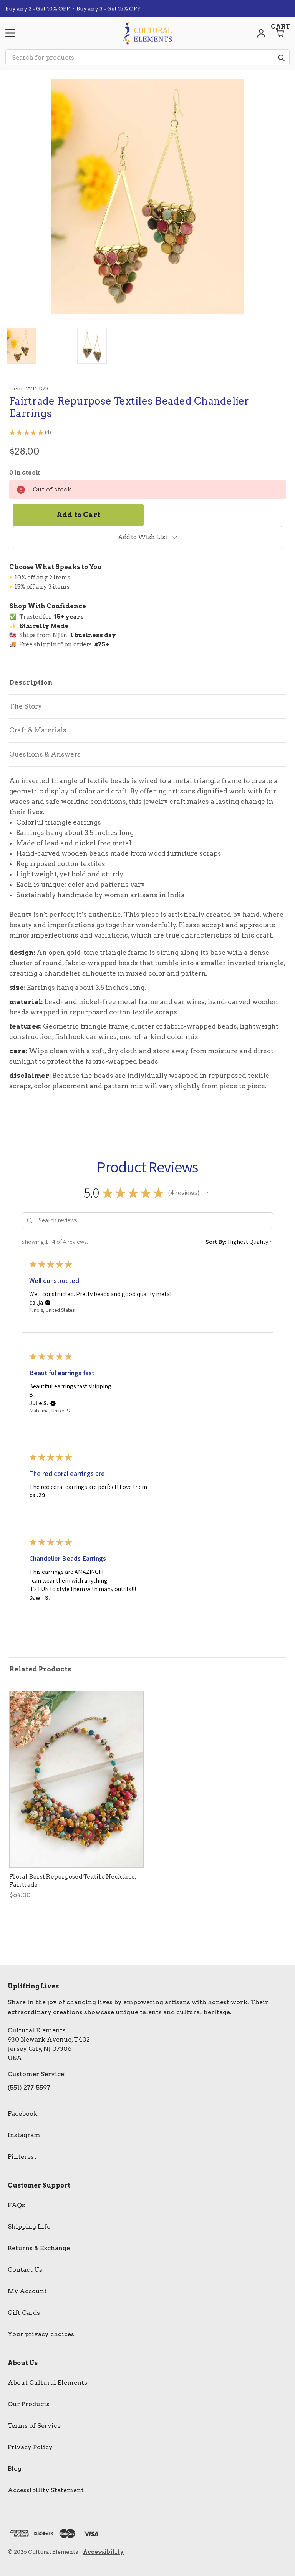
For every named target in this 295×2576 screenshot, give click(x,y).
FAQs (16, 2205)
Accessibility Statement (46, 2490)
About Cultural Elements (47, 2383)
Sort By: (216, 1242)
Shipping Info (29, 2227)
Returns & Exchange (39, 2248)
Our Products (29, 2404)
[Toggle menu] (10, 33)
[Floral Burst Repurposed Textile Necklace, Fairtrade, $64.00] (76, 1779)
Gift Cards (24, 2313)
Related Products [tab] (40, 1669)
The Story (26, 706)
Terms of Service (34, 2426)
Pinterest (22, 2157)
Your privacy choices (41, 2334)
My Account (27, 2291)
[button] (207, 1193)
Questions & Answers (45, 754)
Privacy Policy (30, 2447)
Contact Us (25, 2270)
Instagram (24, 2135)
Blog (15, 2469)
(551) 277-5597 (29, 2087)
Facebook (23, 2114)
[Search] (281, 58)
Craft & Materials (38, 730)
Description (31, 682)
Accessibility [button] (103, 2552)
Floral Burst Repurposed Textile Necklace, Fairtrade (73, 1881)
